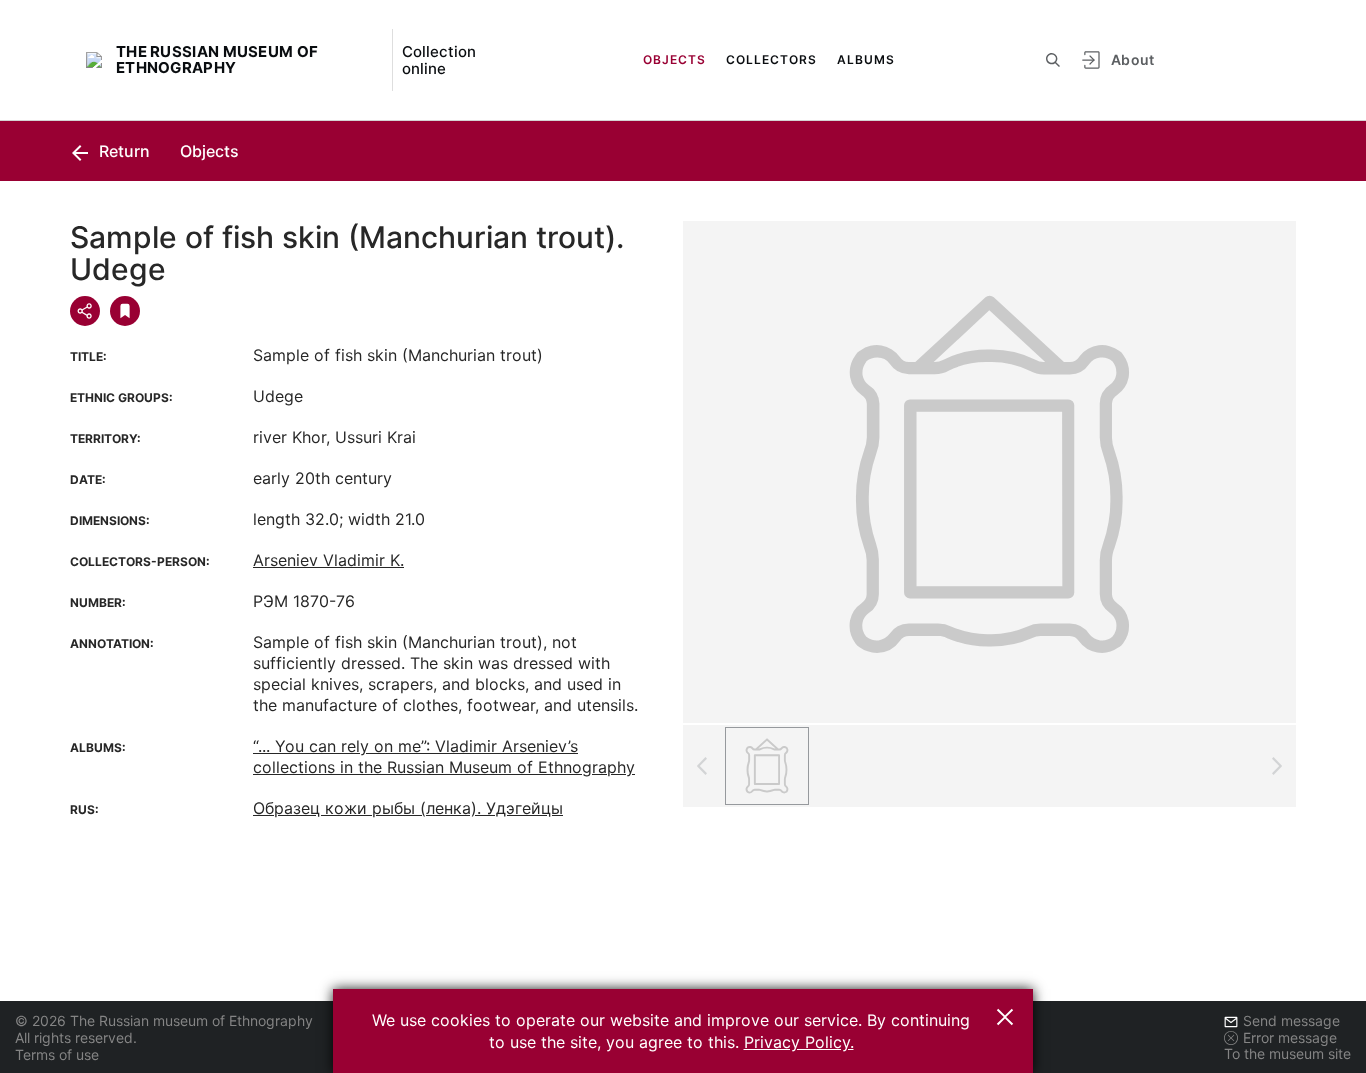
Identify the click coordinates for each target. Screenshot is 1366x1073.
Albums (866, 59)
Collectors (771, 59)
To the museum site (1287, 1053)
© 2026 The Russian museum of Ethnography (164, 1020)
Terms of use (57, 1054)
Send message (1291, 1020)
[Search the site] (1053, 60)
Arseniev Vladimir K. (328, 560)
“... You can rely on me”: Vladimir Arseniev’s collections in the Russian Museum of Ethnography (444, 756)
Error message (1290, 1037)
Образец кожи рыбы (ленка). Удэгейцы (408, 808)
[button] (1005, 1017)
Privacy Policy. (799, 1042)
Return (122, 151)
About (1133, 59)
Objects (674, 59)
